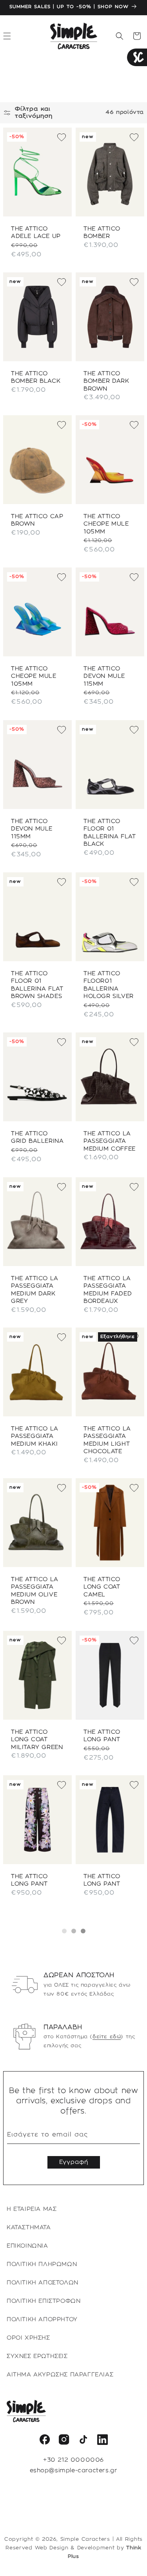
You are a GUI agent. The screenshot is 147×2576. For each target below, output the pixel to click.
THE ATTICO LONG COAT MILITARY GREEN (37, 1739)
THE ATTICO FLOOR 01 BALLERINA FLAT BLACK (110, 833)
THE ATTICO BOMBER (102, 233)
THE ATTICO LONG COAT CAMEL (102, 1587)
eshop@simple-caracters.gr (74, 2471)
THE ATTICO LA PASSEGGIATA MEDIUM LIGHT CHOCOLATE (107, 1440)
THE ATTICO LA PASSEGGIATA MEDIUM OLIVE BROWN (35, 1591)
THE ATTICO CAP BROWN (37, 521)
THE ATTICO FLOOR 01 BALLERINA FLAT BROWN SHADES (37, 985)
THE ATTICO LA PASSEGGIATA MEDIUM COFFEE (110, 1141)
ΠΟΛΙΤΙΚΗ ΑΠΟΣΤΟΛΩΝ (43, 2283)
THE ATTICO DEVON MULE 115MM (104, 676)
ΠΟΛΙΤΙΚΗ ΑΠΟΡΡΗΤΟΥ (42, 2320)
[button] (120, 36)
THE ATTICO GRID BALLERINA (37, 1138)
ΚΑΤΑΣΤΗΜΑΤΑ (29, 2228)
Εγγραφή (74, 2162)
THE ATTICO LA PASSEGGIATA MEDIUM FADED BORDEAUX (108, 1290)
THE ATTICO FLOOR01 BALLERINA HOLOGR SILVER (109, 985)
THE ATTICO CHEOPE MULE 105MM (106, 524)
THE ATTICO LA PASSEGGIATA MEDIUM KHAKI (35, 1437)
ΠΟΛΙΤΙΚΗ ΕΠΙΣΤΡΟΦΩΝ (44, 2301)
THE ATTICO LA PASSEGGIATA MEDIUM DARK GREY (35, 1290)
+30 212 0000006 (73, 2460)
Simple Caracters (85, 2539)
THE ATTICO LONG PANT (102, 1736)
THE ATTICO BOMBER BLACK (36, 377)
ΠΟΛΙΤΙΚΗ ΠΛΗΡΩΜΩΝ (42, 2264)
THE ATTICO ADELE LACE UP (36, 233)
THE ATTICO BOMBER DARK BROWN (106, 381)
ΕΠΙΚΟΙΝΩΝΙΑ (27, 2246)
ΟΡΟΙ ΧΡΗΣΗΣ (28, 2338)
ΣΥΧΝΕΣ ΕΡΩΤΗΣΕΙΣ (37, 2356)
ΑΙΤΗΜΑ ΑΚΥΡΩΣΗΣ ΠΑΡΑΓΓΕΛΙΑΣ (60, 2375)
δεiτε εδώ (107, 2037)
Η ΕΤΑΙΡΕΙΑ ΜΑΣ (32, 2209)
